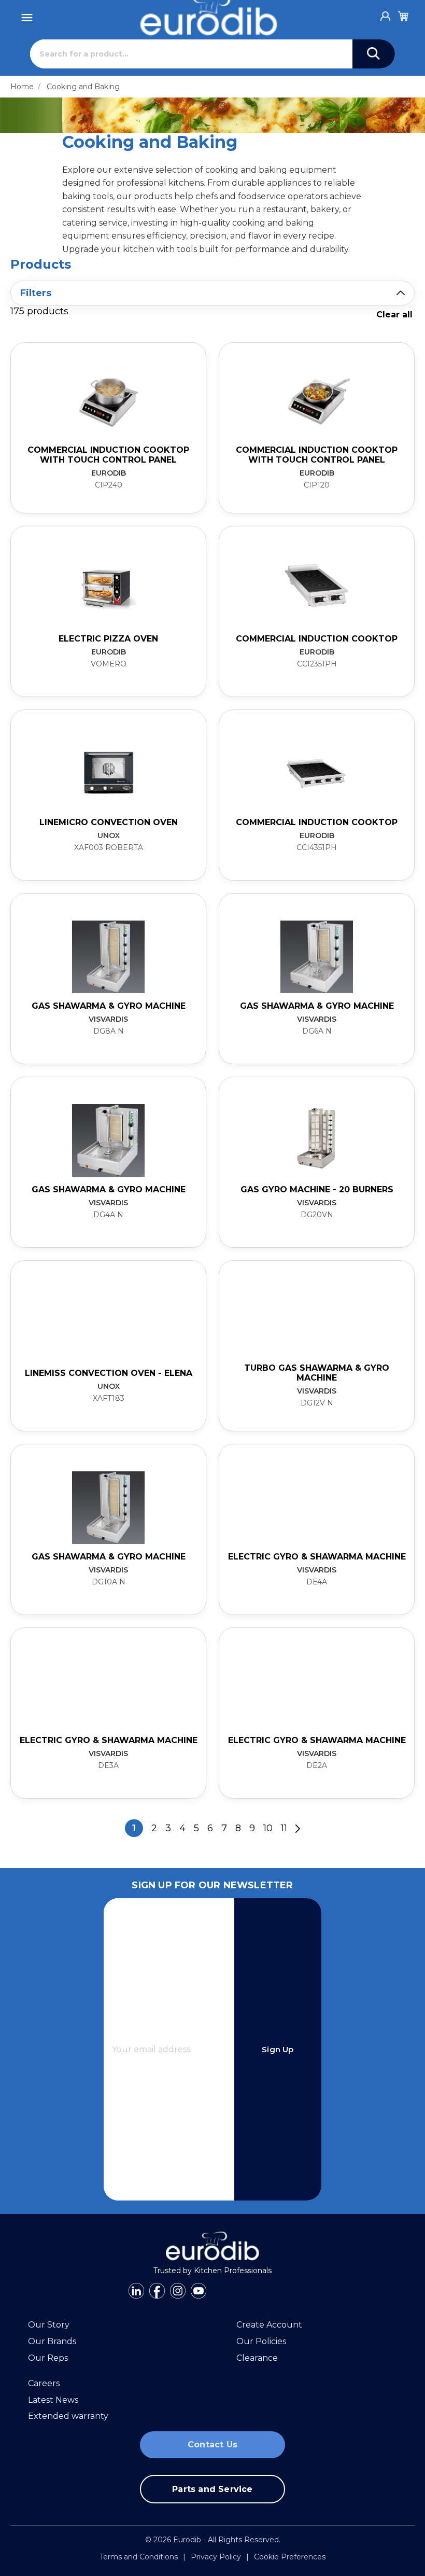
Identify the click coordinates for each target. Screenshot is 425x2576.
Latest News (53, 2400)
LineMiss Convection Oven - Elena (109, 1373)
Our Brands (52, 2341)
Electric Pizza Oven (108, 639)
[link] (108, 428)
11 (284, 1828)
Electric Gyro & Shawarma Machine (317, 1557)
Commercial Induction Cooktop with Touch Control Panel (108, 455)
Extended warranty (68, 2416)
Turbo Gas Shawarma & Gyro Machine (317, 1373)
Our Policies (261, 2341)
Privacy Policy (216, 2557)
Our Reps (48, 2358)
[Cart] (403, 15)
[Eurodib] (213, 2246)
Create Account (269, 2325)
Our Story (49, 2325)
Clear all (394, 315)
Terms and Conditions (139, 2557)
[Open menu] (27, 15)
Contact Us (212, 2445)
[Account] (386, 13)
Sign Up (278, 2049)
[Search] (374, 54)
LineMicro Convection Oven (109, 822)
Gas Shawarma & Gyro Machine (109, 1006)
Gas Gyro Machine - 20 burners (317, 1189)
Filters (36, 293)
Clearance (257, 2358)
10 (268, 1828)
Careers (44, 2383)
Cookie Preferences (290, 2557)
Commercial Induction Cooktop (317, 639)
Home (22, 87)
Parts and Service (212, 2489)
